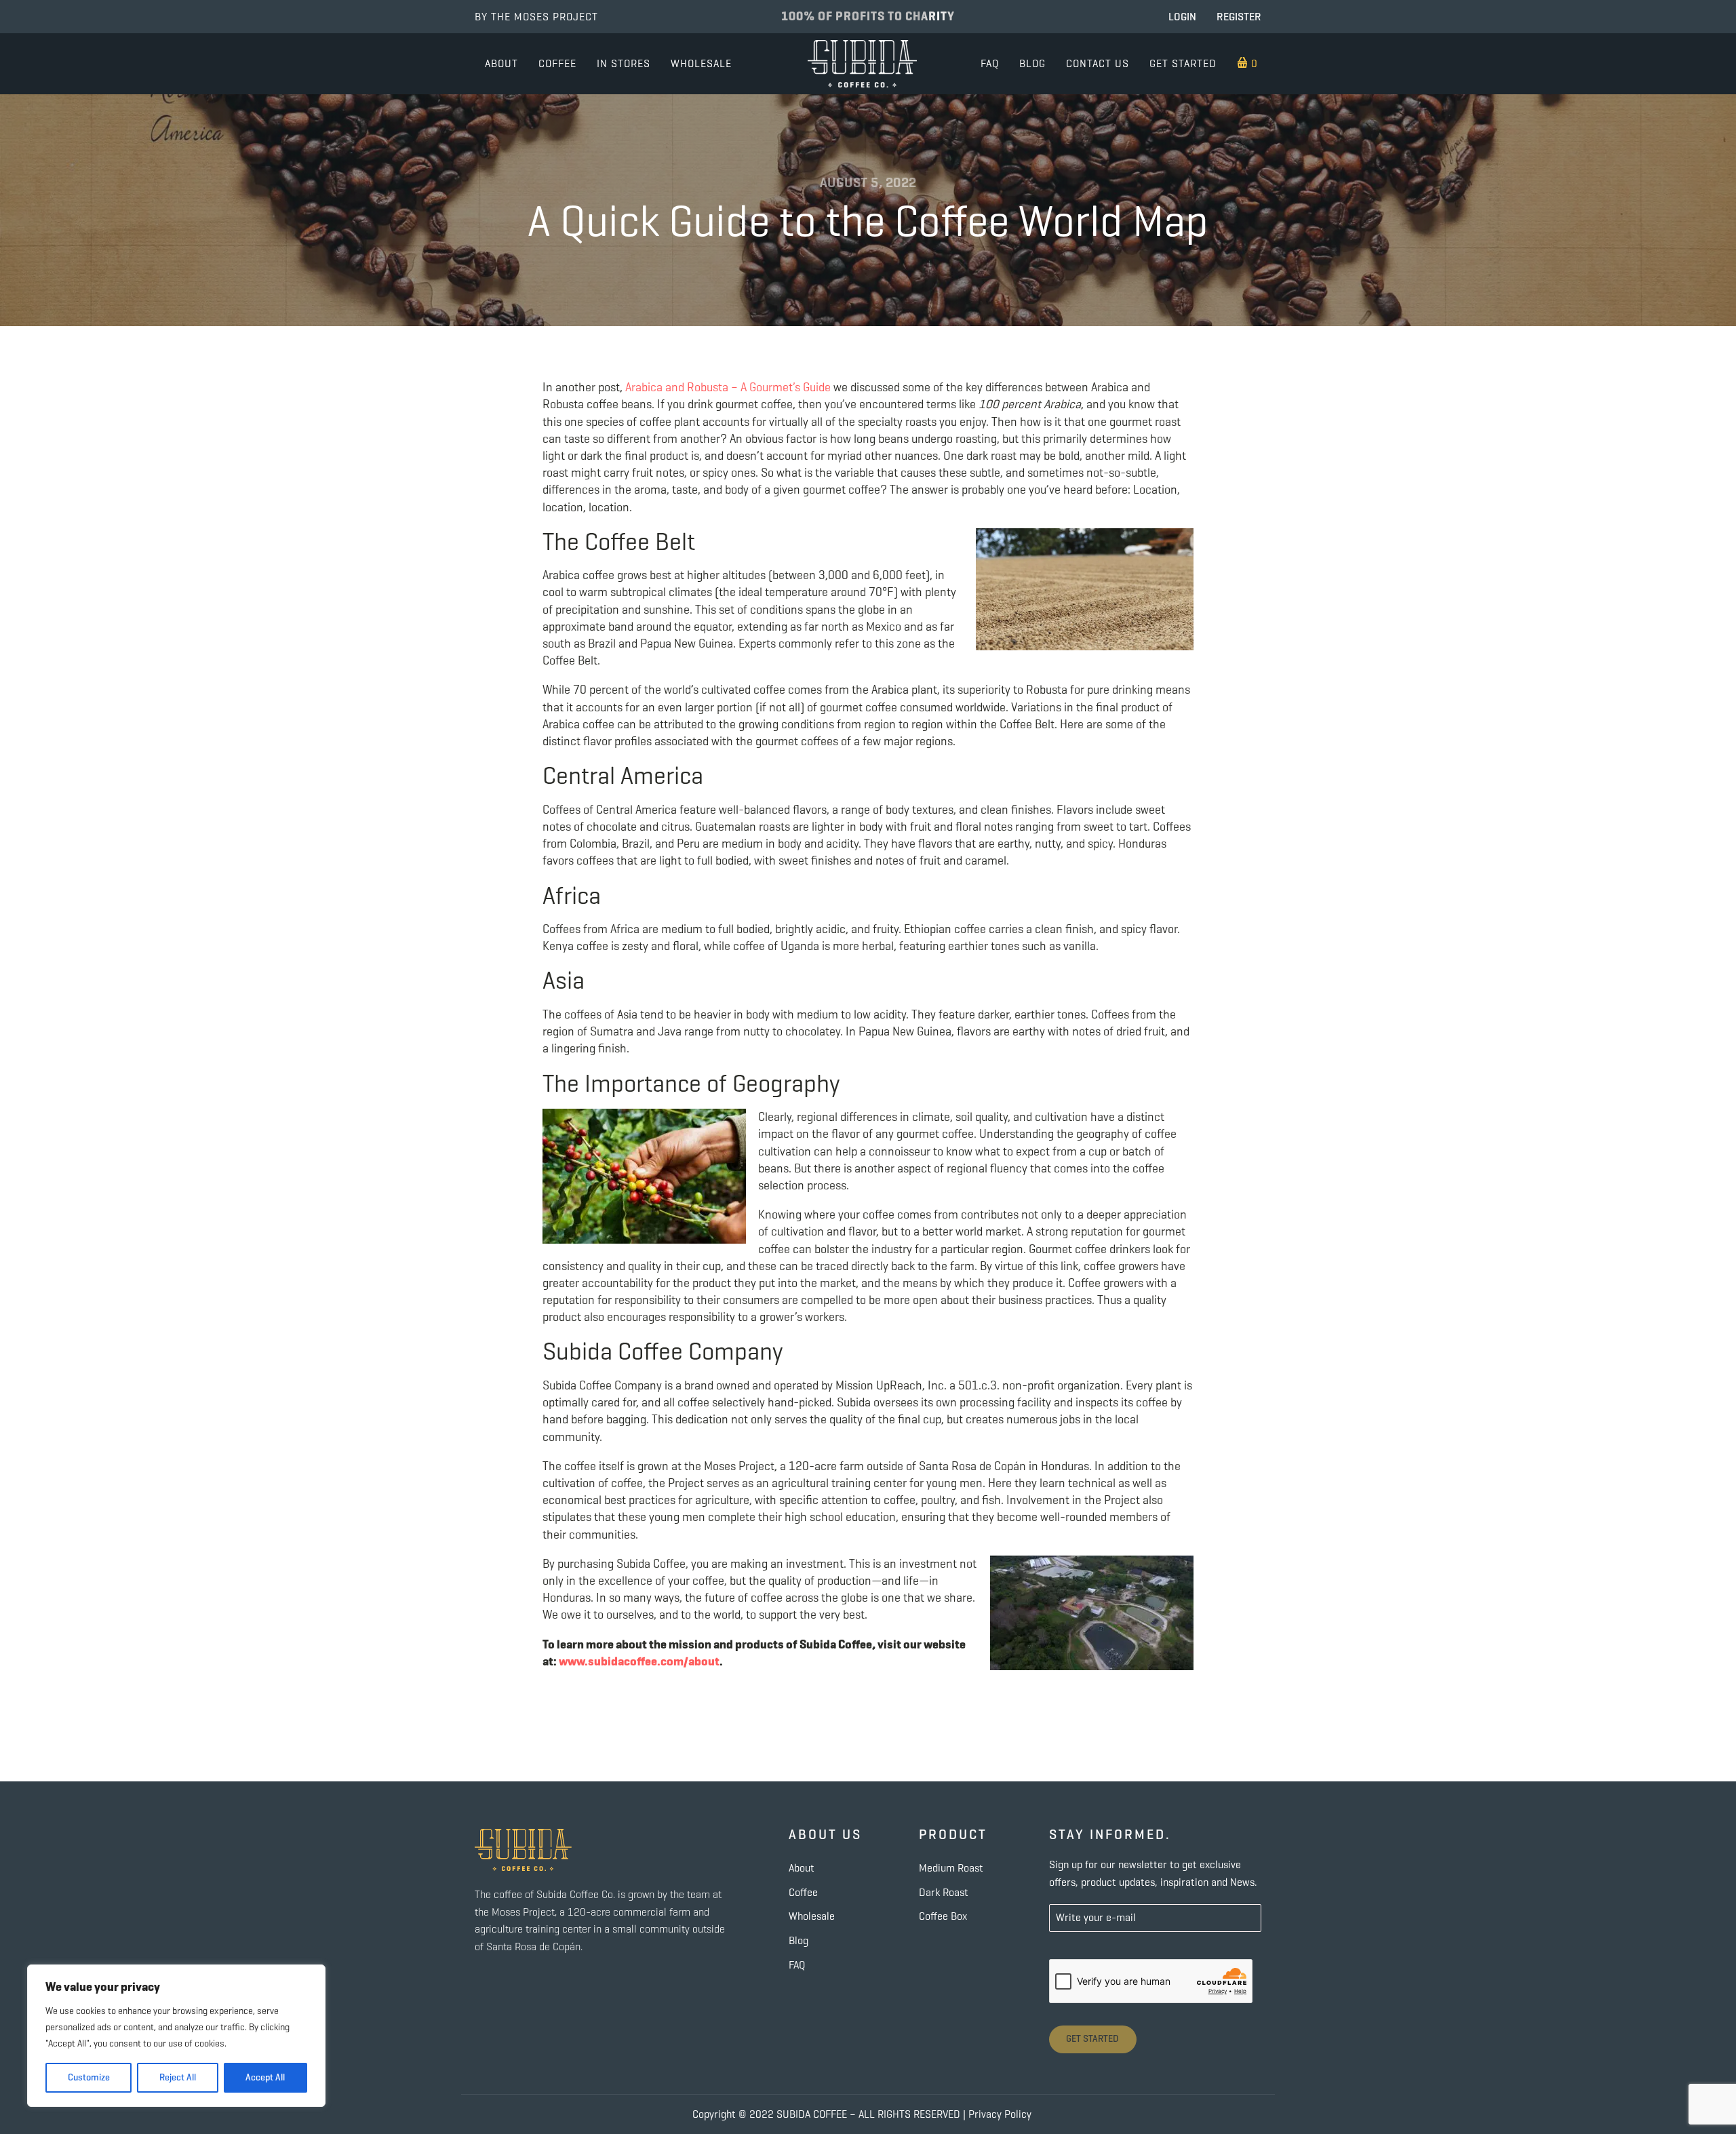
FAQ (990, 63)
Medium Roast (951, 1868)
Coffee (557, 63)
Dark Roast (944, 1892)
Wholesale (701, 63)
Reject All (178, 2077)
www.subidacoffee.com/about (639, 1661)
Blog (1032, 63)
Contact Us (1098, 63)
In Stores (624, 63)
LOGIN (1182, 17)
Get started (1183, 63)
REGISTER (1239, 17)
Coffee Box (943, 1916)
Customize (89, 2077)
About (501, 63)
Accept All (265, 2077)
